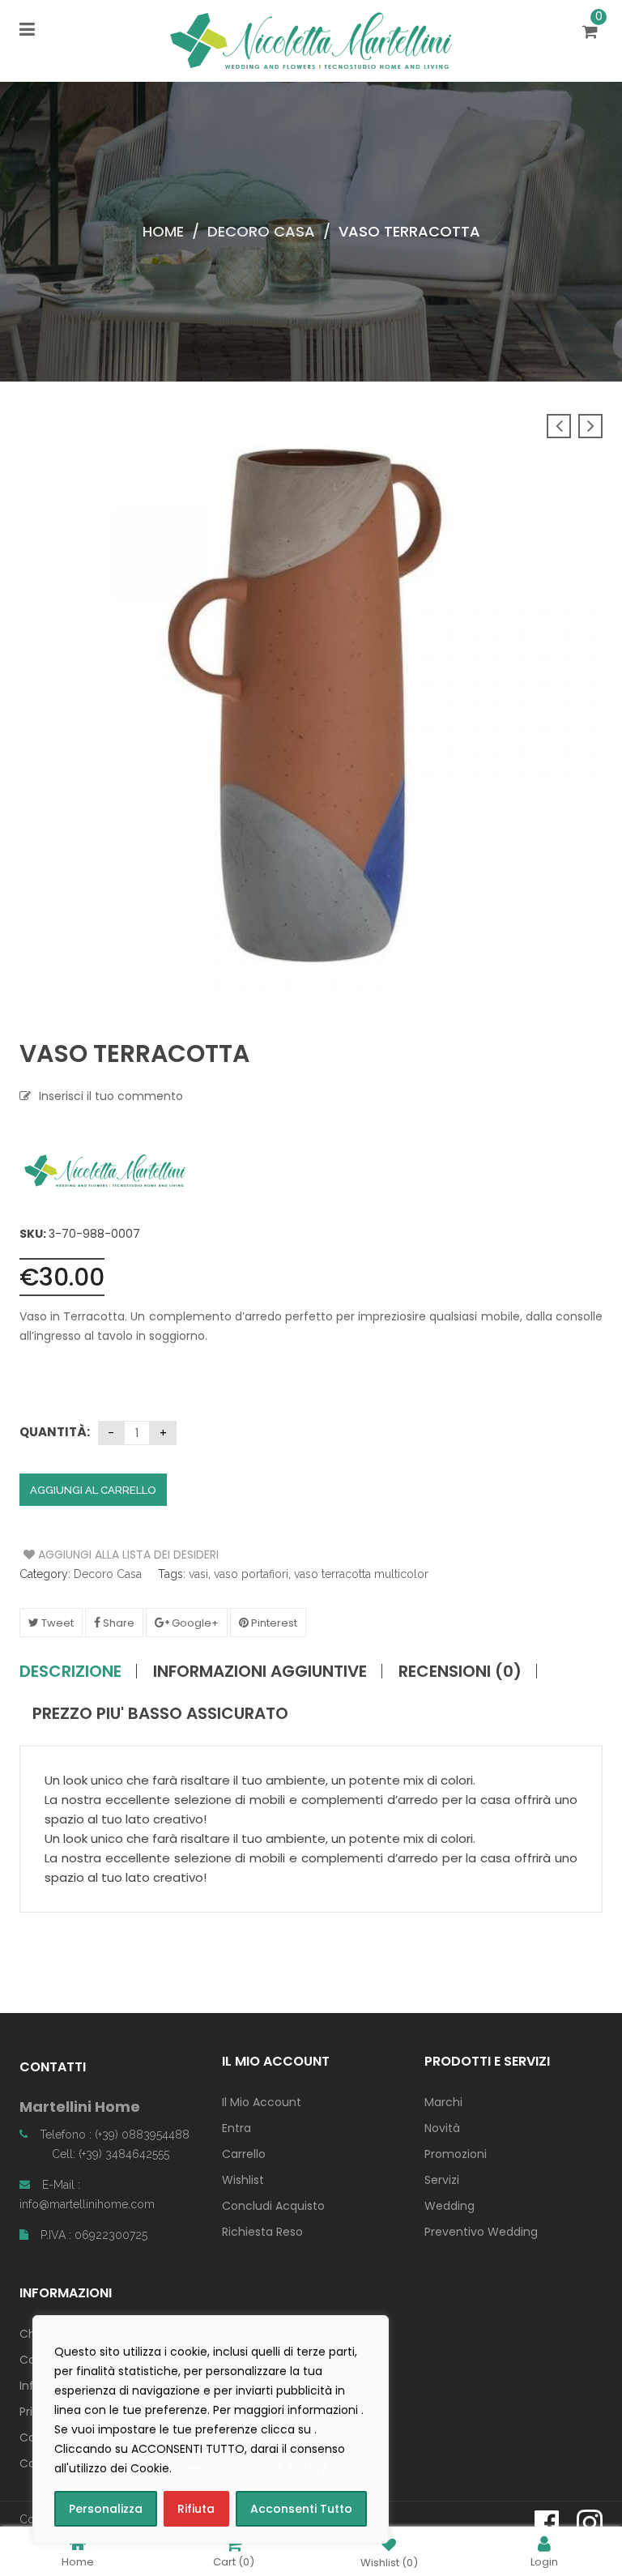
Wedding (449, 2206)
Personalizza (106, 2509)
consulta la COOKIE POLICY (251, 2468)
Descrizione (70, 1671)
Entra (236, 2128)
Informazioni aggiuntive (260, 1671)
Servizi (442, 2180)
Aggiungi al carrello (93, 1490)
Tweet (56, 1623)
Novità (442, 2128)
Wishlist (243, 2180)
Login (544, 2561)
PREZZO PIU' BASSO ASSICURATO (160, 1713)
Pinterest (273, 1623)
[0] (592, 33)
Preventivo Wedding (481, 2232)
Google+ (194, 1623)
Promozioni (456, 2154)
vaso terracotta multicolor (361, 1574)
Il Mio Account (262, 2102)
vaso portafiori (251, 1574)
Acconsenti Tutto (301, 2509)
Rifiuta (196, 2509)
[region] (211, 2429)
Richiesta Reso (262, 2232)
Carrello (244, 2154)
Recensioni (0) (460, 1671)
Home (163, 231)
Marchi (443, 2102)
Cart (234, 2561)
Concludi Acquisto (273, 2206)
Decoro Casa (261, 231)
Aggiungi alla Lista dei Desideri (85, 1555)
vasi (198, 1574)
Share (117, 1623)
